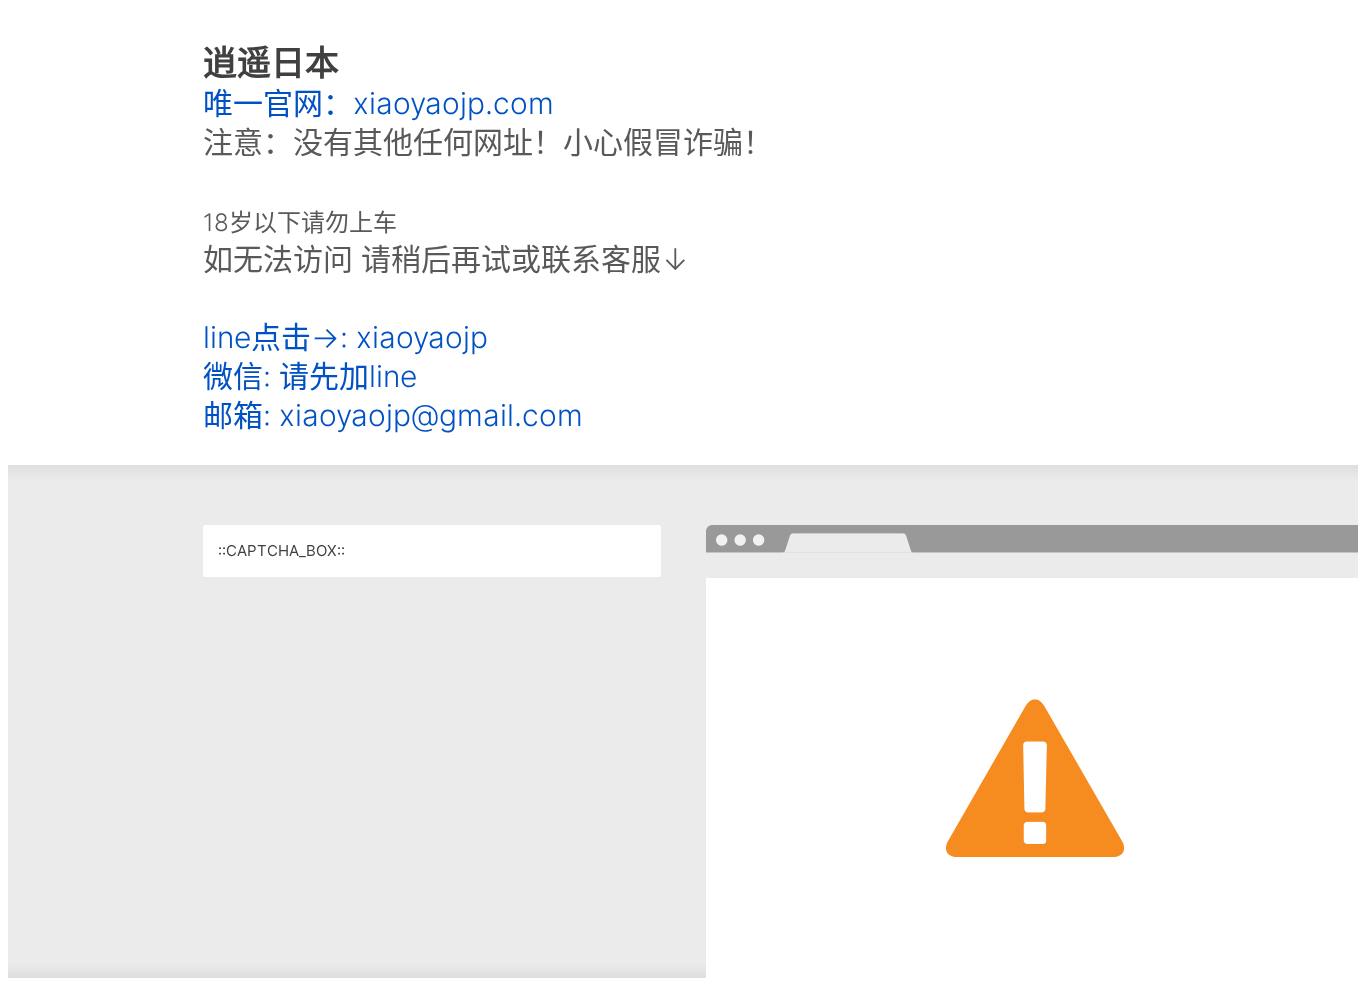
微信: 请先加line (310, 376)
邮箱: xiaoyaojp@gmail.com (393, 415)
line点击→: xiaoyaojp (345, 337)
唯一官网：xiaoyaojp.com (378, 103)
